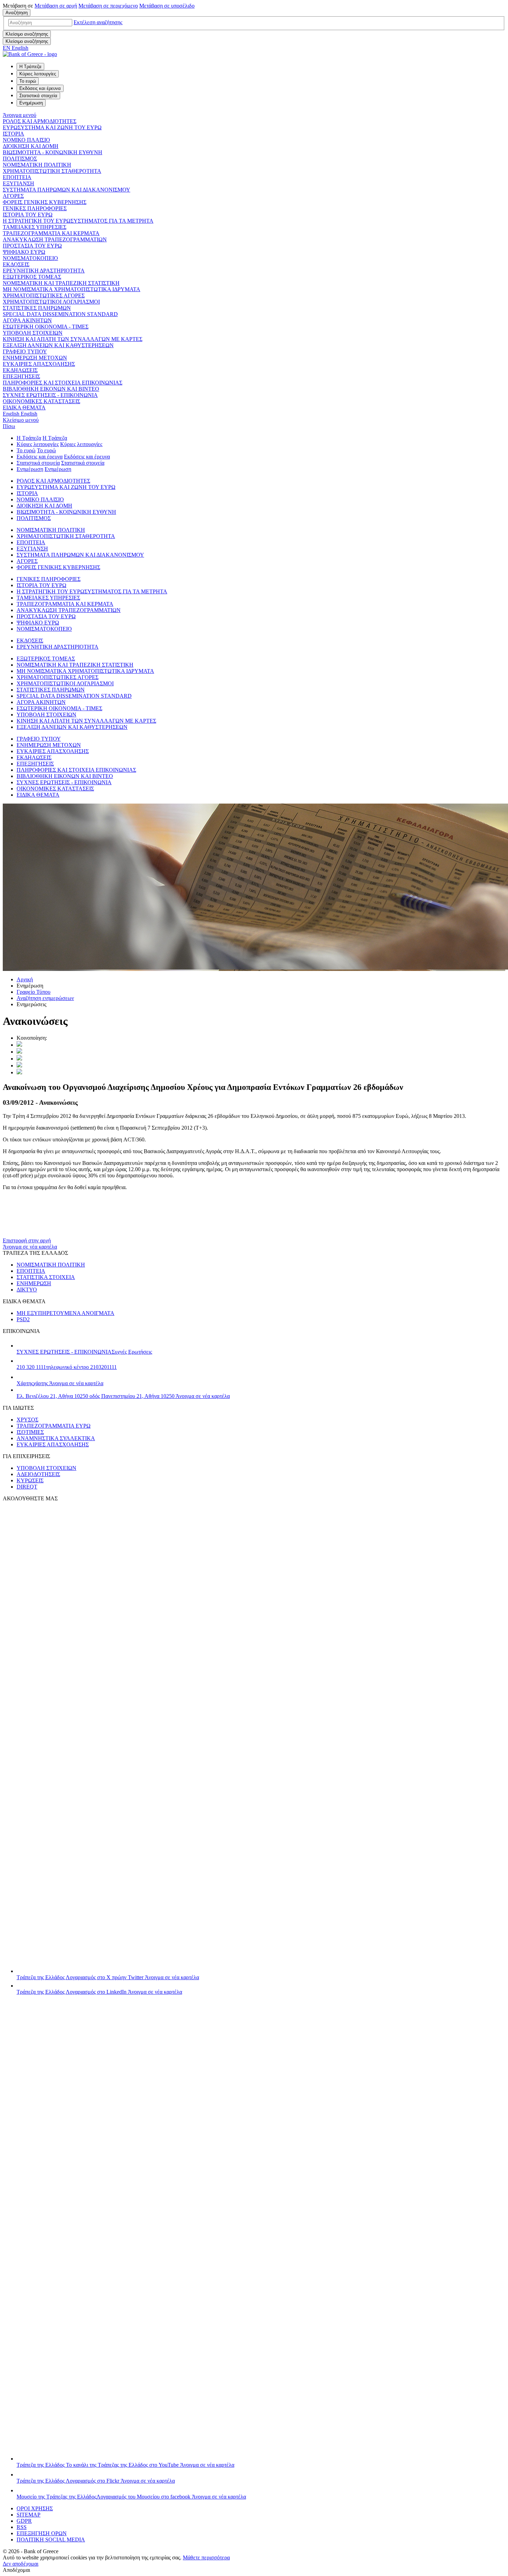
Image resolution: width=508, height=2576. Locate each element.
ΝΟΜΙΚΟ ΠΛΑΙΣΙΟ (26, 140)
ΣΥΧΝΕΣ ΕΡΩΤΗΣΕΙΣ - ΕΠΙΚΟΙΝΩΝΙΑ (50, 395)
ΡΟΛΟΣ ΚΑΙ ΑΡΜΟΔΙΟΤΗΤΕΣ (40, 121)
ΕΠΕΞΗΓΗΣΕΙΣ (21, 376)
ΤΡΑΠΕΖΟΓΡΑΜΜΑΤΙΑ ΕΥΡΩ (54, 1426)
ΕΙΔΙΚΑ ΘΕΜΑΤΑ (24, 407)
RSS (22, 2527)
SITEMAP (29, 2515)
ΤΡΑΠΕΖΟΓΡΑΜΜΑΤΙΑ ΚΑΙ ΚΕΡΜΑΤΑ (51, 233)
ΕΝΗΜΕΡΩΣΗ (34, 1283)
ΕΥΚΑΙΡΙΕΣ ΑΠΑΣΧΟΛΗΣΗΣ (39, 364)
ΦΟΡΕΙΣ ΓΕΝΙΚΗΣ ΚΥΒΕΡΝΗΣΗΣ (45, 202)
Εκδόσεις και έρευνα (40, 457)
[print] (19, 1072)
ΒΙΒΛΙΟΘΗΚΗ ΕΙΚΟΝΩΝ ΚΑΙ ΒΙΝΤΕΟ (51, 389)
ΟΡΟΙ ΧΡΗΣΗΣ (35, 2508)
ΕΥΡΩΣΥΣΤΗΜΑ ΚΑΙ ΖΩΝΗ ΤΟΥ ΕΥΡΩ (52, 127)
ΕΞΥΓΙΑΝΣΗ (18, 183)
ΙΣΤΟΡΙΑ (13, 134)
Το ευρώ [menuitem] (28, 81)
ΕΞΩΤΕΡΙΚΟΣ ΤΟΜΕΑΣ (32, 277)
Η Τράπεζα (29, 438)
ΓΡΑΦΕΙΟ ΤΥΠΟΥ (25, 351)
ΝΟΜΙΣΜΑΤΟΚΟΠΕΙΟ (30, 258)
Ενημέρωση (30, 469)
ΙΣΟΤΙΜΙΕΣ (30, 1432)
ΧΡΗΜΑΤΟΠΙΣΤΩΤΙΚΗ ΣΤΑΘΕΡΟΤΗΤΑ (52, 171)
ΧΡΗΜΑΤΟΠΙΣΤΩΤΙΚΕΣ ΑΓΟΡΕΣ (44, 295)
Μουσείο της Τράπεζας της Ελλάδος (131, 2497)
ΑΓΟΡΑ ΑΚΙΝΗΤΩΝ (27, 320)
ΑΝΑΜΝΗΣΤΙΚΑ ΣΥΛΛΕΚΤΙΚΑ (56, 1438)
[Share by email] (19, 1065)
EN (16, 48)
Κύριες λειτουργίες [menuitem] (38, 74)
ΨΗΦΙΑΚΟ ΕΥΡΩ (24, 252)
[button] (98, 22)
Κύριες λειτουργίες (38, 444)
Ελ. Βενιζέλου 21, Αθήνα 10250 (123, 1396)
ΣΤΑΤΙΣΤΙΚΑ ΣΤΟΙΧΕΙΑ (46, 1277)
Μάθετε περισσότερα (206, 2558)
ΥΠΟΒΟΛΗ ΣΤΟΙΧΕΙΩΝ (33, 333)
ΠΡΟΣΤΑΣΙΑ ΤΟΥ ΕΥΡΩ (32, 246)
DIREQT (27, 1487)
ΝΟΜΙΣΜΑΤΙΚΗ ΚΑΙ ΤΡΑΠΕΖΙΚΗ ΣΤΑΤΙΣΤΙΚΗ (61, 283)
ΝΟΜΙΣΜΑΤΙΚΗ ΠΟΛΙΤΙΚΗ (37, 165)
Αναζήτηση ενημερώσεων (45, 998)
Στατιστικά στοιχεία (38, 463)
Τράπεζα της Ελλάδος (108, 1977)
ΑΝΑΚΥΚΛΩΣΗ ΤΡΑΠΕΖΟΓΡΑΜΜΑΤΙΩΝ (55, 239)
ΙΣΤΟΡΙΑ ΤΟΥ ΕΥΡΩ (28, 215)
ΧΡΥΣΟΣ (27, 1420)
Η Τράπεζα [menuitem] (30, 67)
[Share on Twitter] (19, 1045)
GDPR (24, 2521)
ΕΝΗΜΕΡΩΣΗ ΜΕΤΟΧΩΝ (35, 358)
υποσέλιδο (167, 6)
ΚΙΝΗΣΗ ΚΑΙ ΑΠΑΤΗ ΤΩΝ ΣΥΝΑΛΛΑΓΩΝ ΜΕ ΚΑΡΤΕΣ (73, 339)
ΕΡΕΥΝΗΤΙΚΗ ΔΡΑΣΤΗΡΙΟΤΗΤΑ (44, 271)
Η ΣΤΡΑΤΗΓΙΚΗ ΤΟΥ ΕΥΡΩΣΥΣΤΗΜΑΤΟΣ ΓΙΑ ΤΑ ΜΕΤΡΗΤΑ (78, 221)
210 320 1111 (67, 1367)
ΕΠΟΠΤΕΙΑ (17, 177)
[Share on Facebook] (19, 1059)
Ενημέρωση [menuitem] (31, 103)
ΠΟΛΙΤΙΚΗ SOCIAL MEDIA (51, 2540)
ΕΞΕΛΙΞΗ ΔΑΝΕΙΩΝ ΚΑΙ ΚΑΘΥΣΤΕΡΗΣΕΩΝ (58, 345)
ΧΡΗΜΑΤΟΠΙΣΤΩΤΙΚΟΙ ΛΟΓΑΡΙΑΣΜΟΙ (51, 302)
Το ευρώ (26, 450)
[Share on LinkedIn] (19, 1052)
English (20, 414)
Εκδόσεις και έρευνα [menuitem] (40, 88)
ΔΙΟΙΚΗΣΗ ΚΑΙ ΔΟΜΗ (31, 146)
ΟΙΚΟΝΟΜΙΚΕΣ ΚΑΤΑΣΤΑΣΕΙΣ (41, 401)
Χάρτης (60, 1383)
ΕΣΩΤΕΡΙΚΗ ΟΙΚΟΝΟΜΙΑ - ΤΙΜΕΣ (46, 327)
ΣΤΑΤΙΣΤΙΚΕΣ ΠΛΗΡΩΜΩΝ (37, 308)
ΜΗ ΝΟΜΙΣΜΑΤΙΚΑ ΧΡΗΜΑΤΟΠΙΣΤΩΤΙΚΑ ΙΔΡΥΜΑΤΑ (72, 289)
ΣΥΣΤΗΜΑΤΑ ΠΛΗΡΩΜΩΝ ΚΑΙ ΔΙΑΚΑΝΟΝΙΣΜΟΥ (67, 190)
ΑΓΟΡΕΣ (13, 196)
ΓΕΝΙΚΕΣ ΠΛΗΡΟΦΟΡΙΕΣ (35, 208)
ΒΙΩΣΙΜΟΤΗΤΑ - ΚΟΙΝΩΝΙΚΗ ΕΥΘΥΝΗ (53, 152)
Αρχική (25, 979)
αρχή (56, 6)
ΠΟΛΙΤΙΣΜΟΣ (20, 159)
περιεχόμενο (108, 6)
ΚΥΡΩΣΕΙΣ (30, 1480)
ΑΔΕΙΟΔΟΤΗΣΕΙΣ (38, 1474)
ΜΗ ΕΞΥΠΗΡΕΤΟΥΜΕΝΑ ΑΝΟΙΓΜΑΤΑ (65, 1313)
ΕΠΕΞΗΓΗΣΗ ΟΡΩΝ (42, 2533)
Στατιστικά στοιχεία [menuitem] (38, 96)
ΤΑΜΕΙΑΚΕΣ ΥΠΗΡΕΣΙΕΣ (35, 227)
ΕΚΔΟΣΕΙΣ (16, 264)
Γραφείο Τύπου (34, 992)
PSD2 (23, 1319)
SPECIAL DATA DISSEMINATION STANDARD (60, 314)
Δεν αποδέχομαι (21, 2564)
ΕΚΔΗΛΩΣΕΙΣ (20, 370)
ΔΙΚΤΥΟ (27, 1290)
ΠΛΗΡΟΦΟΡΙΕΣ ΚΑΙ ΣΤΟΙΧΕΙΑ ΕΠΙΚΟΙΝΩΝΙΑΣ (63, 383)
